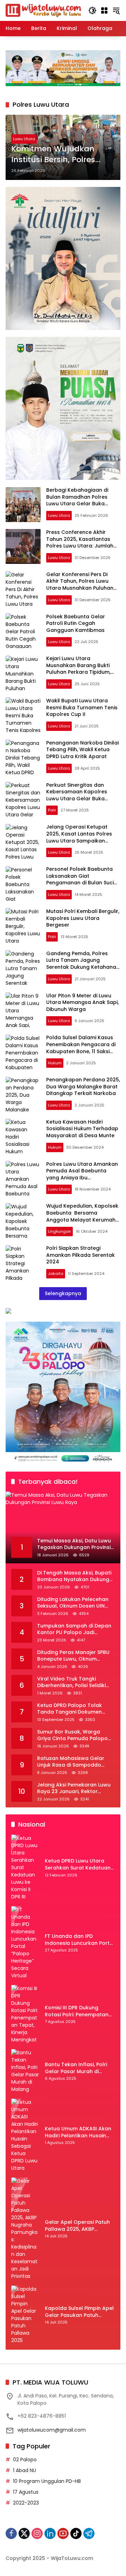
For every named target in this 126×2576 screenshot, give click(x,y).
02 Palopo (25, 2460)
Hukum (55, 1063)
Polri (52, 810)
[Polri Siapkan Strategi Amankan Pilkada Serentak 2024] (23, 1263)
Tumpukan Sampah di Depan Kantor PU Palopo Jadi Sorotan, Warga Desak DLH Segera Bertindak (74, 1629)
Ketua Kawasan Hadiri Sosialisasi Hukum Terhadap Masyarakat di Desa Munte (82, 1129)
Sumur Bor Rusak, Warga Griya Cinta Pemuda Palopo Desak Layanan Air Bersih (72, 1735)
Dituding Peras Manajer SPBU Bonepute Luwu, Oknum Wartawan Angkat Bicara (73, 1656)
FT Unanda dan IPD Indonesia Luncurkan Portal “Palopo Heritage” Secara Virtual (80, 1940)
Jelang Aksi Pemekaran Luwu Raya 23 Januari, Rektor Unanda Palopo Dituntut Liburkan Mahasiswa (74, 1788)
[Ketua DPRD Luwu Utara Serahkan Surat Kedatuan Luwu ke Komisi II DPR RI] (25, 1868)
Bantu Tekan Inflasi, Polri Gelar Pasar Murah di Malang (76, 2068)
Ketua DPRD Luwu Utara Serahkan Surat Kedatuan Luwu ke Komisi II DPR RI (78, 1864)
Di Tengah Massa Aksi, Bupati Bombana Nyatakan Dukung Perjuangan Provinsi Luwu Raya (74, 1576)
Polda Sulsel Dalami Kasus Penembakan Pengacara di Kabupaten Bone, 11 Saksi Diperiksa (81, 1048)
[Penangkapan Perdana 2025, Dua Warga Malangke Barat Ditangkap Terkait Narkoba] (23, 1094)
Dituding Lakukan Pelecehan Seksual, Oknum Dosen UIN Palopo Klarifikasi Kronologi (73, 1603)
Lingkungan (59, 1231)
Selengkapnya (63, 1293)
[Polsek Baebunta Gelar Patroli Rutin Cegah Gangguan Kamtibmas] (23, 631)
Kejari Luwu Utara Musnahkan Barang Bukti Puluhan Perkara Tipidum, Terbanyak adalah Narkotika (83, 669)
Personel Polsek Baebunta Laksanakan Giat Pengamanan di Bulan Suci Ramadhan (80, 879)
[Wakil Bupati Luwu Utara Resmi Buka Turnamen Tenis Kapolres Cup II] (23, 715)
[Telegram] (89, 2533)
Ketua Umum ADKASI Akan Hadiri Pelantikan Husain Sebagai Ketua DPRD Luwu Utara (78, 2132)
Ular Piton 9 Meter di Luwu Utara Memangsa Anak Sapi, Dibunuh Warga (82, 1002)
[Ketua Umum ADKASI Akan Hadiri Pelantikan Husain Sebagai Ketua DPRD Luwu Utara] (25, 2135)
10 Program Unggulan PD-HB (47, 2481)
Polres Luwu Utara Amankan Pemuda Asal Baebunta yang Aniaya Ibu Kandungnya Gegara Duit (82, 1174)
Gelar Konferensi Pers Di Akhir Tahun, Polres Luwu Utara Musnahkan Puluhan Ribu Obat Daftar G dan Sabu (80, 588)
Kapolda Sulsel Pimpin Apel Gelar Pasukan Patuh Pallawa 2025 (79, 2312)
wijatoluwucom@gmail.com (52, 2430)
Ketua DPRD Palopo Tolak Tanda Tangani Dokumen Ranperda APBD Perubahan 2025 (72, 1709)
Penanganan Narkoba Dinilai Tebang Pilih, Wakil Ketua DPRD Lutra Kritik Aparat (82, 750)
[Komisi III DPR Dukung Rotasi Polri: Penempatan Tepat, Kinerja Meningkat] (25, 2014)
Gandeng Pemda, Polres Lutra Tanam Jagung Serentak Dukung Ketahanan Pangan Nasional (83, 964)
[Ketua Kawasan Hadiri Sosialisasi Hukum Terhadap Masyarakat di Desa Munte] (23, 1136)
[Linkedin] (50, 2533)
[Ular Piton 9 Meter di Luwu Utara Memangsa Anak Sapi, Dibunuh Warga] (23, 1010)
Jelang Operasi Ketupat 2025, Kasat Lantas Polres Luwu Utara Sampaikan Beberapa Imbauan (79, 837)
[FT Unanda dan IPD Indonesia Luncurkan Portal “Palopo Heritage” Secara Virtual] (25, 1943)
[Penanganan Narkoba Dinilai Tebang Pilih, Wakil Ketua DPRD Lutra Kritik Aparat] (23, 757)
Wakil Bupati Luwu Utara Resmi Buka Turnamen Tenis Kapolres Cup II (82, 707)
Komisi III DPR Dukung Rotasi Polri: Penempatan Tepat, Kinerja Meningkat (77, 2011)
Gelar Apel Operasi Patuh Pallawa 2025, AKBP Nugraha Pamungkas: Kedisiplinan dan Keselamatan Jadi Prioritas (79, 2226)
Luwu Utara (24, 139)
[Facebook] (11, 2533)
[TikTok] (76, 2533)
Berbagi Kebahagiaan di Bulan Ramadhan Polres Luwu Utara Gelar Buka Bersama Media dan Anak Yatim (79, 504)
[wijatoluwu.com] (43, 10)
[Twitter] (24, 2533)
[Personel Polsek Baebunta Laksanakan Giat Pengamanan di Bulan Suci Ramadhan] (23, 884)
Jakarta (56, 1274)
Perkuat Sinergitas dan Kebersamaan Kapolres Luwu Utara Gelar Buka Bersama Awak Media (77, 795)
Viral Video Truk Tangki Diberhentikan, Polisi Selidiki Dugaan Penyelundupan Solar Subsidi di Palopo (75, 1682)
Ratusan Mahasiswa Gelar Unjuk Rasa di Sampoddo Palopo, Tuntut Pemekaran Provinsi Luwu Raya (71, 1762)
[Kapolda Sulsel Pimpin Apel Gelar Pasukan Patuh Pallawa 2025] (25, 2315)
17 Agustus (26, 2492)
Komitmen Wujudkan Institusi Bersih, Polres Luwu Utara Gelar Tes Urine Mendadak (53, 154)
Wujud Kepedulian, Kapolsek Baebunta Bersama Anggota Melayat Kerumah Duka (82, 1216)
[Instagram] (37, 2533)
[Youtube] (63, 2533)
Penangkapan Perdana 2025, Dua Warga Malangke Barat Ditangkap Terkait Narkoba (83, 1086)
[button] (92, 10)
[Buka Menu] (104, 10)
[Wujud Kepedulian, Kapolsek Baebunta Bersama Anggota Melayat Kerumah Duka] (23, 1221)
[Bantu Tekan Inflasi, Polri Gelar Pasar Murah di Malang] (25, 2071)
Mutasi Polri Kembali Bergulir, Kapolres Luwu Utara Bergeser (83, 918)
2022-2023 (26, 2503)
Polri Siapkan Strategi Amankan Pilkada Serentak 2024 (80, 1255)
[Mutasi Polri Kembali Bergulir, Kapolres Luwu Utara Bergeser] (23, 926)
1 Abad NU (24, 2470)
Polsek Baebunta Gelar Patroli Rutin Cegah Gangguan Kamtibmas (76, 623)
